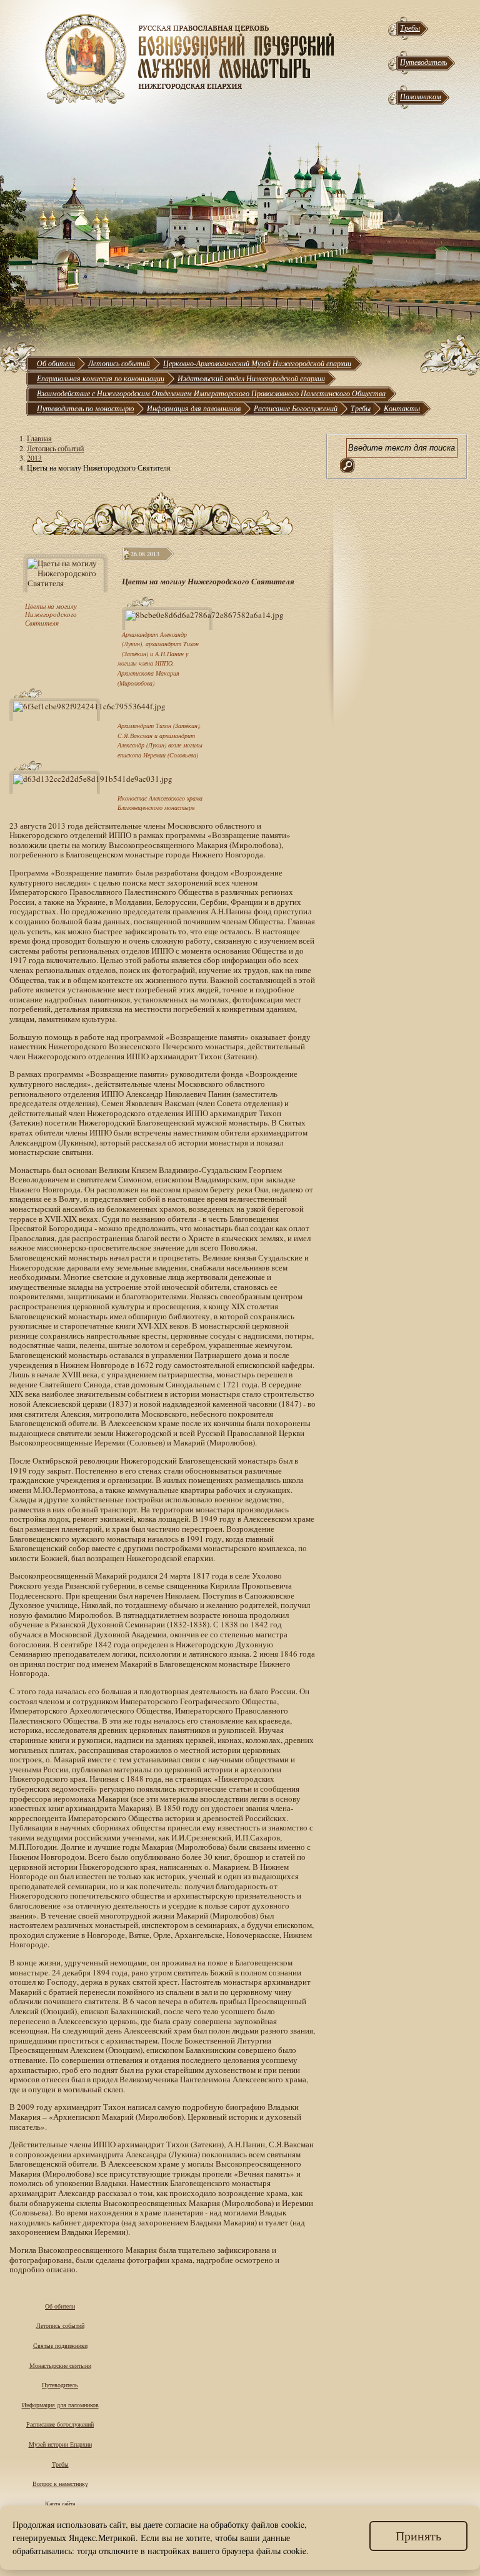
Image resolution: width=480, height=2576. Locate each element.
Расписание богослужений (60, 2424)
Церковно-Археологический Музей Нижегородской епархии (257, 363)
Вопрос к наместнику (60, 2484)
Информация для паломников (194, 408)
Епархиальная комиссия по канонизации (101, 378)
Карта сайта (60, 2504)
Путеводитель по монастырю (85, 408)
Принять (418, 2536)
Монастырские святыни (60, 2365)
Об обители (56, 363)
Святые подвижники (60, 2345)
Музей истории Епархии (60, 2444)
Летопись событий (119, 363)
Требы (410, 27)
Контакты (402, 408)
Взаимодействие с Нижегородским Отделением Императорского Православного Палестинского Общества (211, 393)
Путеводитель (423, 62)
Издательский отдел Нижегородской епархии (251, 378)
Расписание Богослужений (296, 408)
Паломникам (421, 96)
